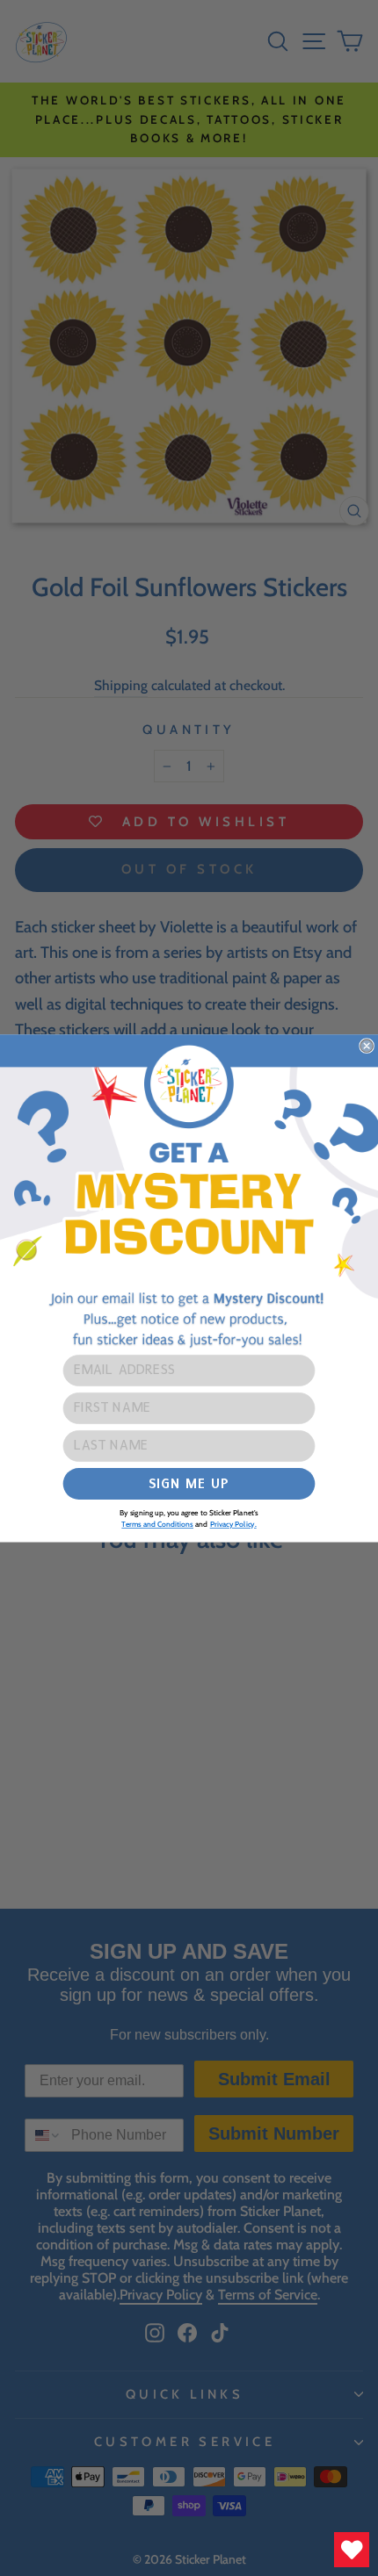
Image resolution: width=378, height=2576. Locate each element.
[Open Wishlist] (352, 2550)
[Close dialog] (367, 1046)
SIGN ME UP (189, 1482)
